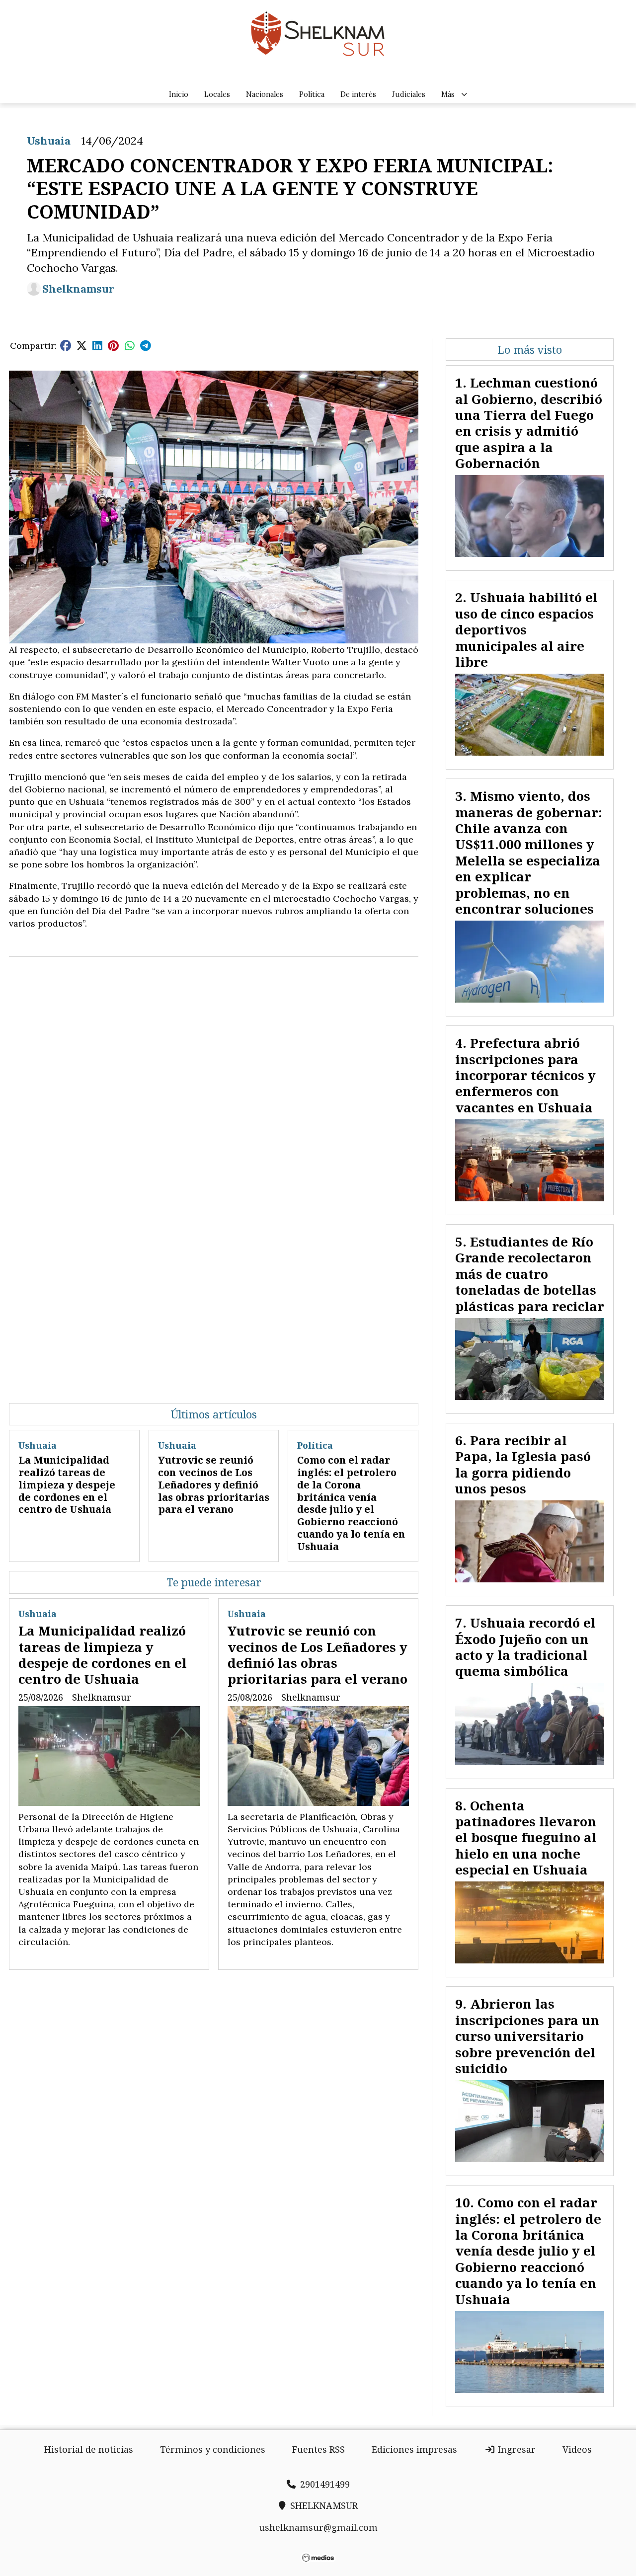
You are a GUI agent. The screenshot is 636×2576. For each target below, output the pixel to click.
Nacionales (265, 94)
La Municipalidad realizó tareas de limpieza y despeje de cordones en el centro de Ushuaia (67, 1484)
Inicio (179, 94)
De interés (358, 94)
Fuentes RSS (318, 2449)
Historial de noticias (89, 2449)
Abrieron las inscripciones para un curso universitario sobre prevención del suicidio (527, 2036)
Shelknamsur (78, 289)
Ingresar (516, 2449)
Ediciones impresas (414, 2449)
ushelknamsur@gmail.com (318, 2527)
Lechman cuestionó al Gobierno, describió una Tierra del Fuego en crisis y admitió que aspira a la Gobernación (529, 423)
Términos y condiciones (213, 2449)
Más (448, 94)
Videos (577, 2449)
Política (312, 94)
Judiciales (409, 94)
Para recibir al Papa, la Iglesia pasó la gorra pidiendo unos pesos (523, 1464)
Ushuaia (49, 141)
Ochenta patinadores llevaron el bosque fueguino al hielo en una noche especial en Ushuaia (526, 1838)
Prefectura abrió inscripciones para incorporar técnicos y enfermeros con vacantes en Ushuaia (525, 1075)
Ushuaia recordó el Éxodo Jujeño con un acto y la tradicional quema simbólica (525, 1647)
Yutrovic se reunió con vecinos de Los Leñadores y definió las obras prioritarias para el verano (214, 1484)
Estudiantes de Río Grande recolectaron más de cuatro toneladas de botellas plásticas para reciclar (530, 1274)
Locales (217, 94)
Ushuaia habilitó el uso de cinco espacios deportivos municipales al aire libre (526, 629)
